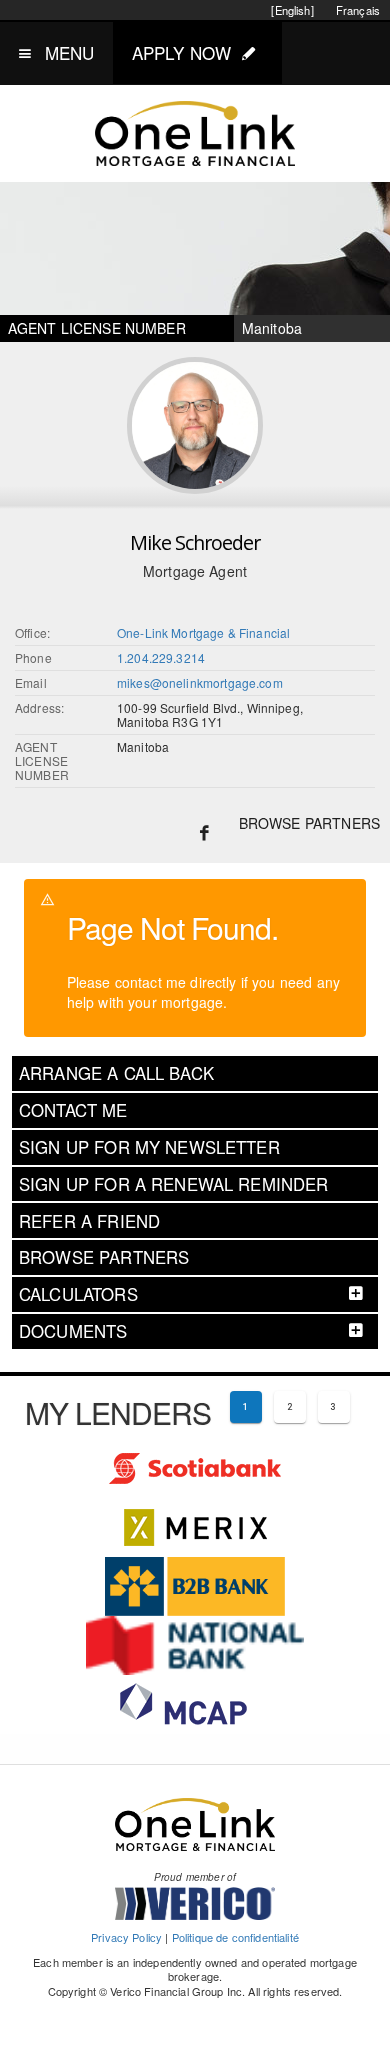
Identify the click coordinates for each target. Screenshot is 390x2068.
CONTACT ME (73, 1110)
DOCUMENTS (73, 1331)
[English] (292, 10)
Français (358, 10)
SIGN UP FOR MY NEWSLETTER (149, 1147)
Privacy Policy (126, 1937)
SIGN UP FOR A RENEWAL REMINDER (174, 1184)
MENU (70, 52)
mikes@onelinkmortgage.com (200, 682)
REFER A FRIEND (89, 1221)
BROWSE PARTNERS (309, 823)
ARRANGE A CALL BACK (116, 1073)
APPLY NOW (181, 52)
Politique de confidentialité (235, 1937)
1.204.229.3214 (161, 657)
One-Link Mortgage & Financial (203, 632)
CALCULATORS (78, 1294)
